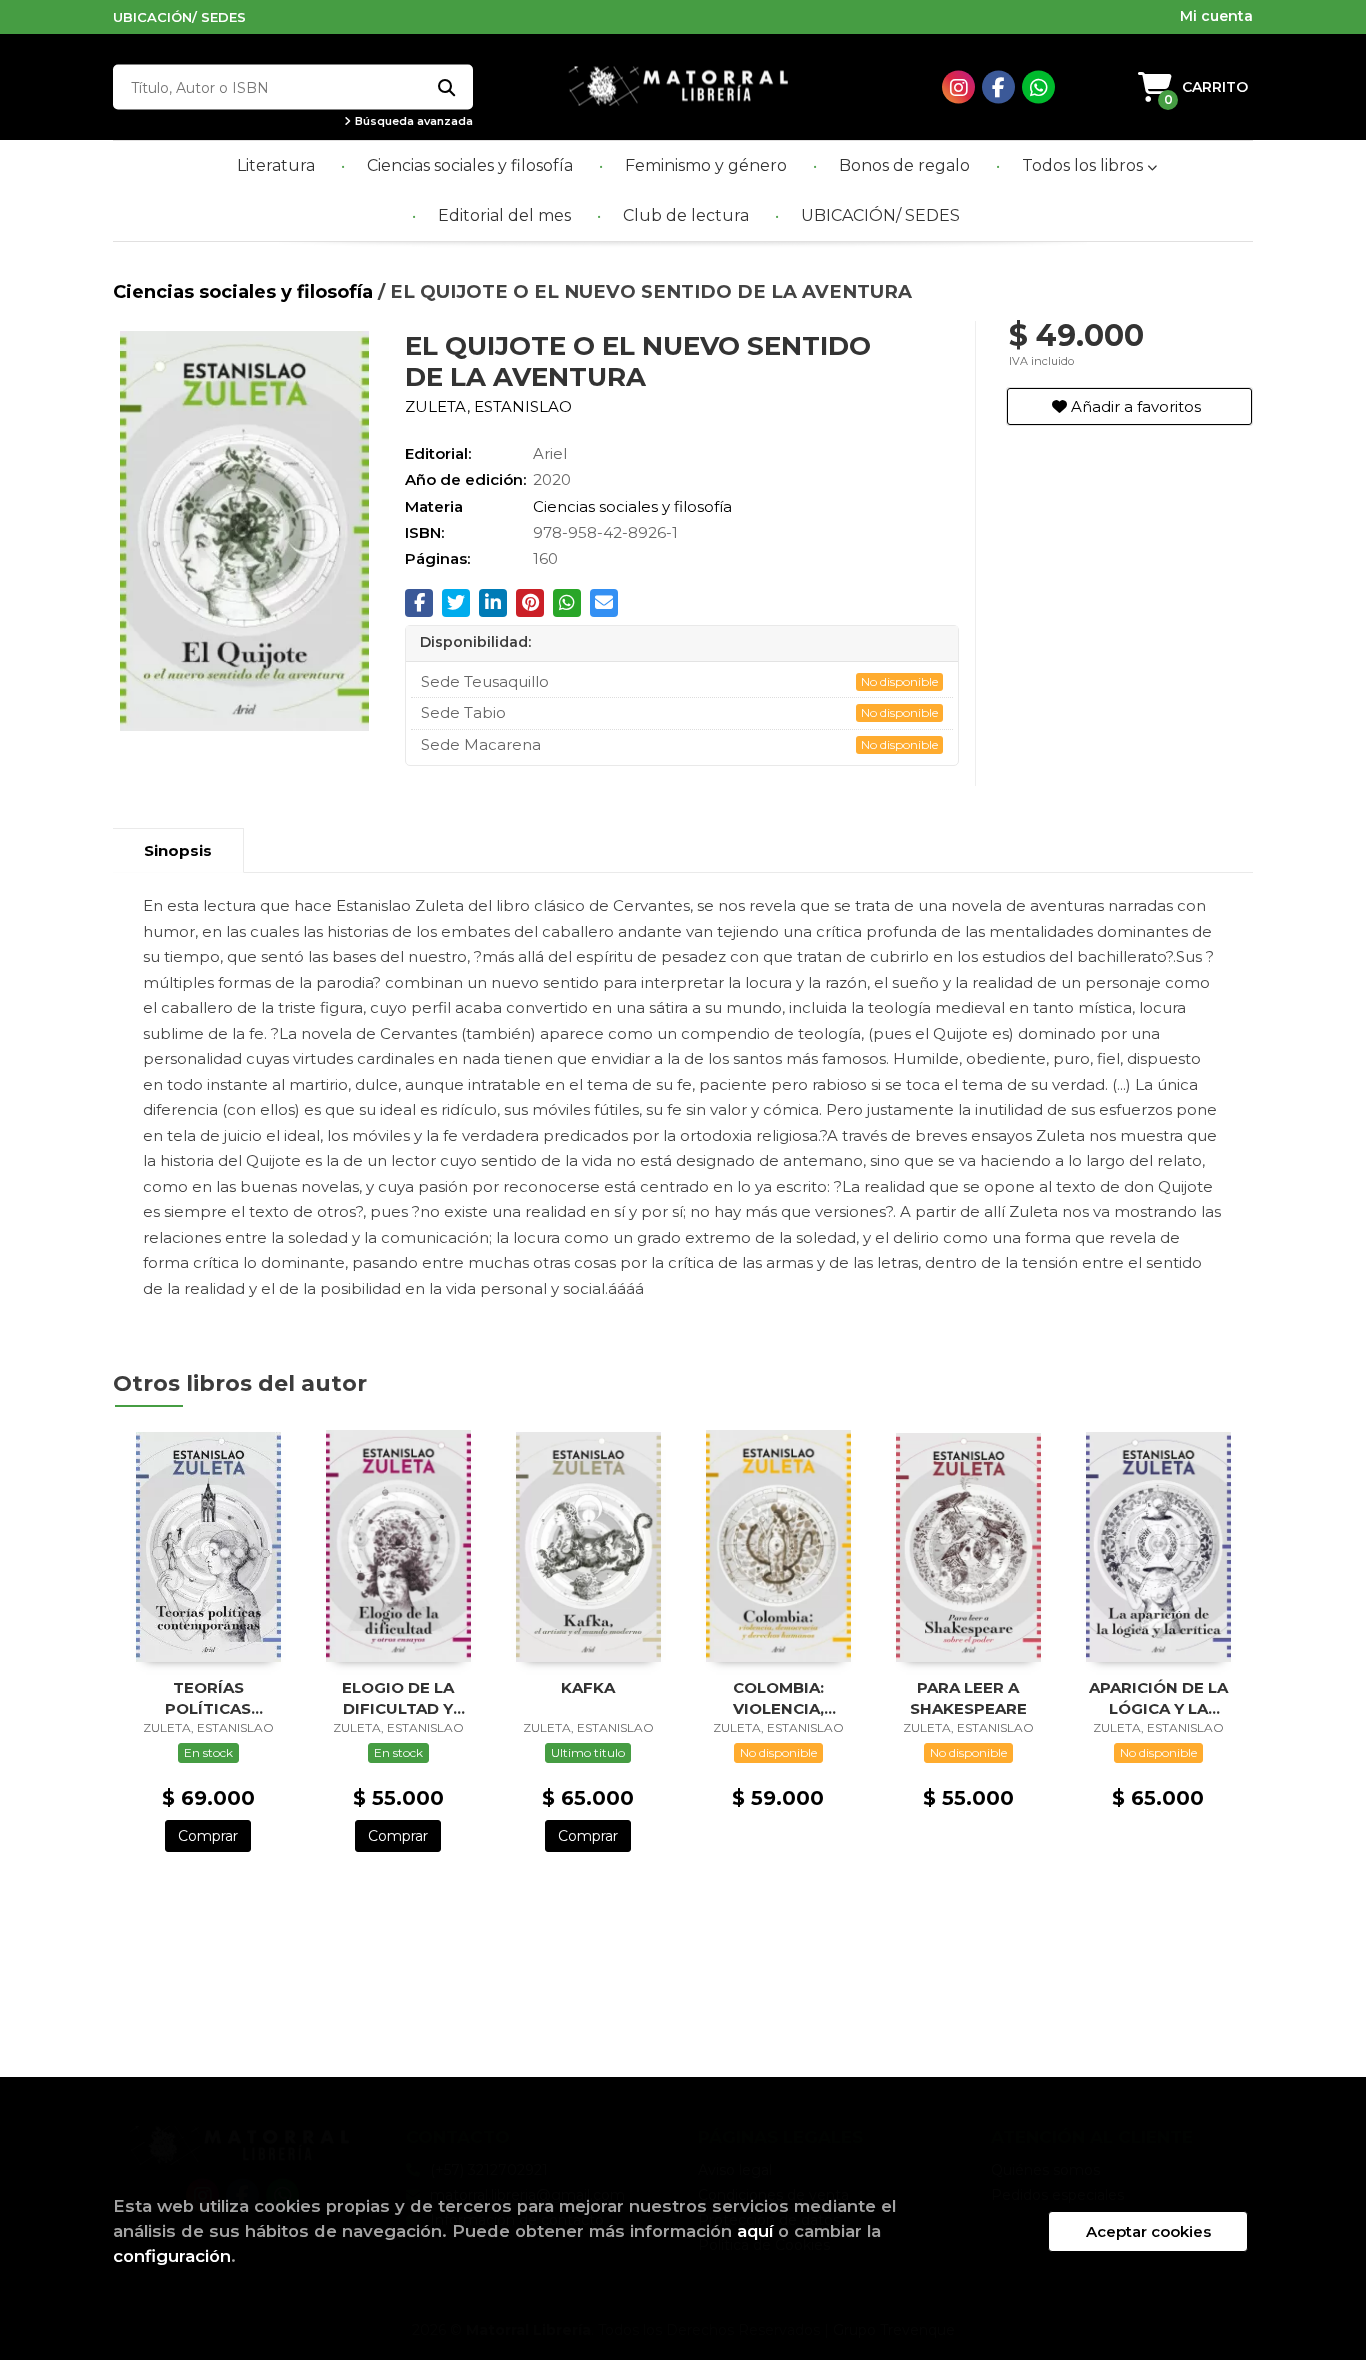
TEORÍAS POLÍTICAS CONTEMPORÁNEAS (208, 1697)
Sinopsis (178, 850)
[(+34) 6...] (1038, 87)
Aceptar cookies (1148, 2231)
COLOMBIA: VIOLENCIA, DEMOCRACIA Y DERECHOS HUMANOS (778, 1697)
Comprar (208, 1836)
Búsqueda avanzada (412, 121)
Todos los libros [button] (1084, 165)
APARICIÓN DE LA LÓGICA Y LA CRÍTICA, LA (1158, 1697)
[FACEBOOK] (998, 87)
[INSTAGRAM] (958, 87)
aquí (755, 2231)
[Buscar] (445, 87)
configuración (172, 2256)
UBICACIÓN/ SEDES (179, 17)
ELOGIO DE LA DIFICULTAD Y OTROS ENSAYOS (398, 1697)
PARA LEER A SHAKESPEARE (968, 1697)
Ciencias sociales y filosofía (245, 291)
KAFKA (588, 1687)
